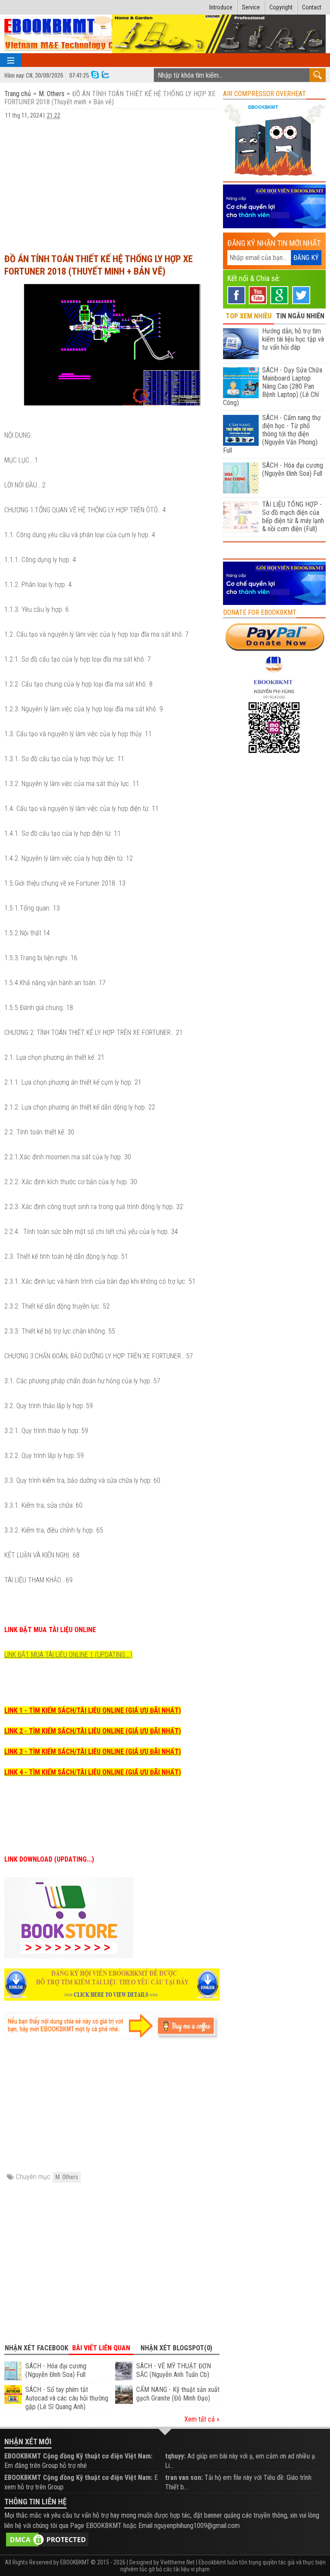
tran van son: (184, 2478)
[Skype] (95, 74)
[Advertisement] (112, 182)
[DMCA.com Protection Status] (47, 2539)
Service (251, 7)
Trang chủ (18, 94)
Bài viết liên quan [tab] (101, 2348)
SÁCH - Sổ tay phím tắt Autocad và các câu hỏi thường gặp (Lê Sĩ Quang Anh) (67, 2398)
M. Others (52, 94)
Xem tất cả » (202, 2419)
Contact (312, 7)
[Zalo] (105, 74)
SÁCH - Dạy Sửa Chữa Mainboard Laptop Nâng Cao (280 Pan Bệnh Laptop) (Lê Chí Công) (273, 386)
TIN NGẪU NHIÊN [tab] (300, 316)
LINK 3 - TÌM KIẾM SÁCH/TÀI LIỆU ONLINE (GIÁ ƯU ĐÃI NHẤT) (93, 1752)
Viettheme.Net (177, 2562)
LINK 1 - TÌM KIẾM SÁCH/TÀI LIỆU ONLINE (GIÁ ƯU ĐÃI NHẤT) (93, 1710)
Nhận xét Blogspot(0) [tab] (176, 2348)
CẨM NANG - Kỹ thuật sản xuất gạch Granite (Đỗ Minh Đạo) (178, 2394)
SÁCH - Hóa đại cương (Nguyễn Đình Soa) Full (56, 2370)
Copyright (281, 7)
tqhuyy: (175, 2456)
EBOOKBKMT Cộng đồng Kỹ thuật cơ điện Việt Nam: (78, 2456)
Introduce (221, 7)
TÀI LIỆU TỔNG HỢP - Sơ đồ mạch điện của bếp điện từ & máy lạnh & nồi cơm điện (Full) (293, 517)
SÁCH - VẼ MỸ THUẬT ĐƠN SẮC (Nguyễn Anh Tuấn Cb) (174, 2370)
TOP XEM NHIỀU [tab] (249, 316)
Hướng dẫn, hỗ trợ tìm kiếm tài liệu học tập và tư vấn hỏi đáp (293, 339)
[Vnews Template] (79, 34)
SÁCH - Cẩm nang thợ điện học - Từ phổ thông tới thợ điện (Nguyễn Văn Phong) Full (272, 434)
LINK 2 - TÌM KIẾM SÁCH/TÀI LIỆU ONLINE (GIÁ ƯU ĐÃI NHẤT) (93, 1731)
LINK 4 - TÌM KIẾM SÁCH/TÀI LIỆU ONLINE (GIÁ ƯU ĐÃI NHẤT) (93, 1772)
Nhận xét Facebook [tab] (37, 2348)
